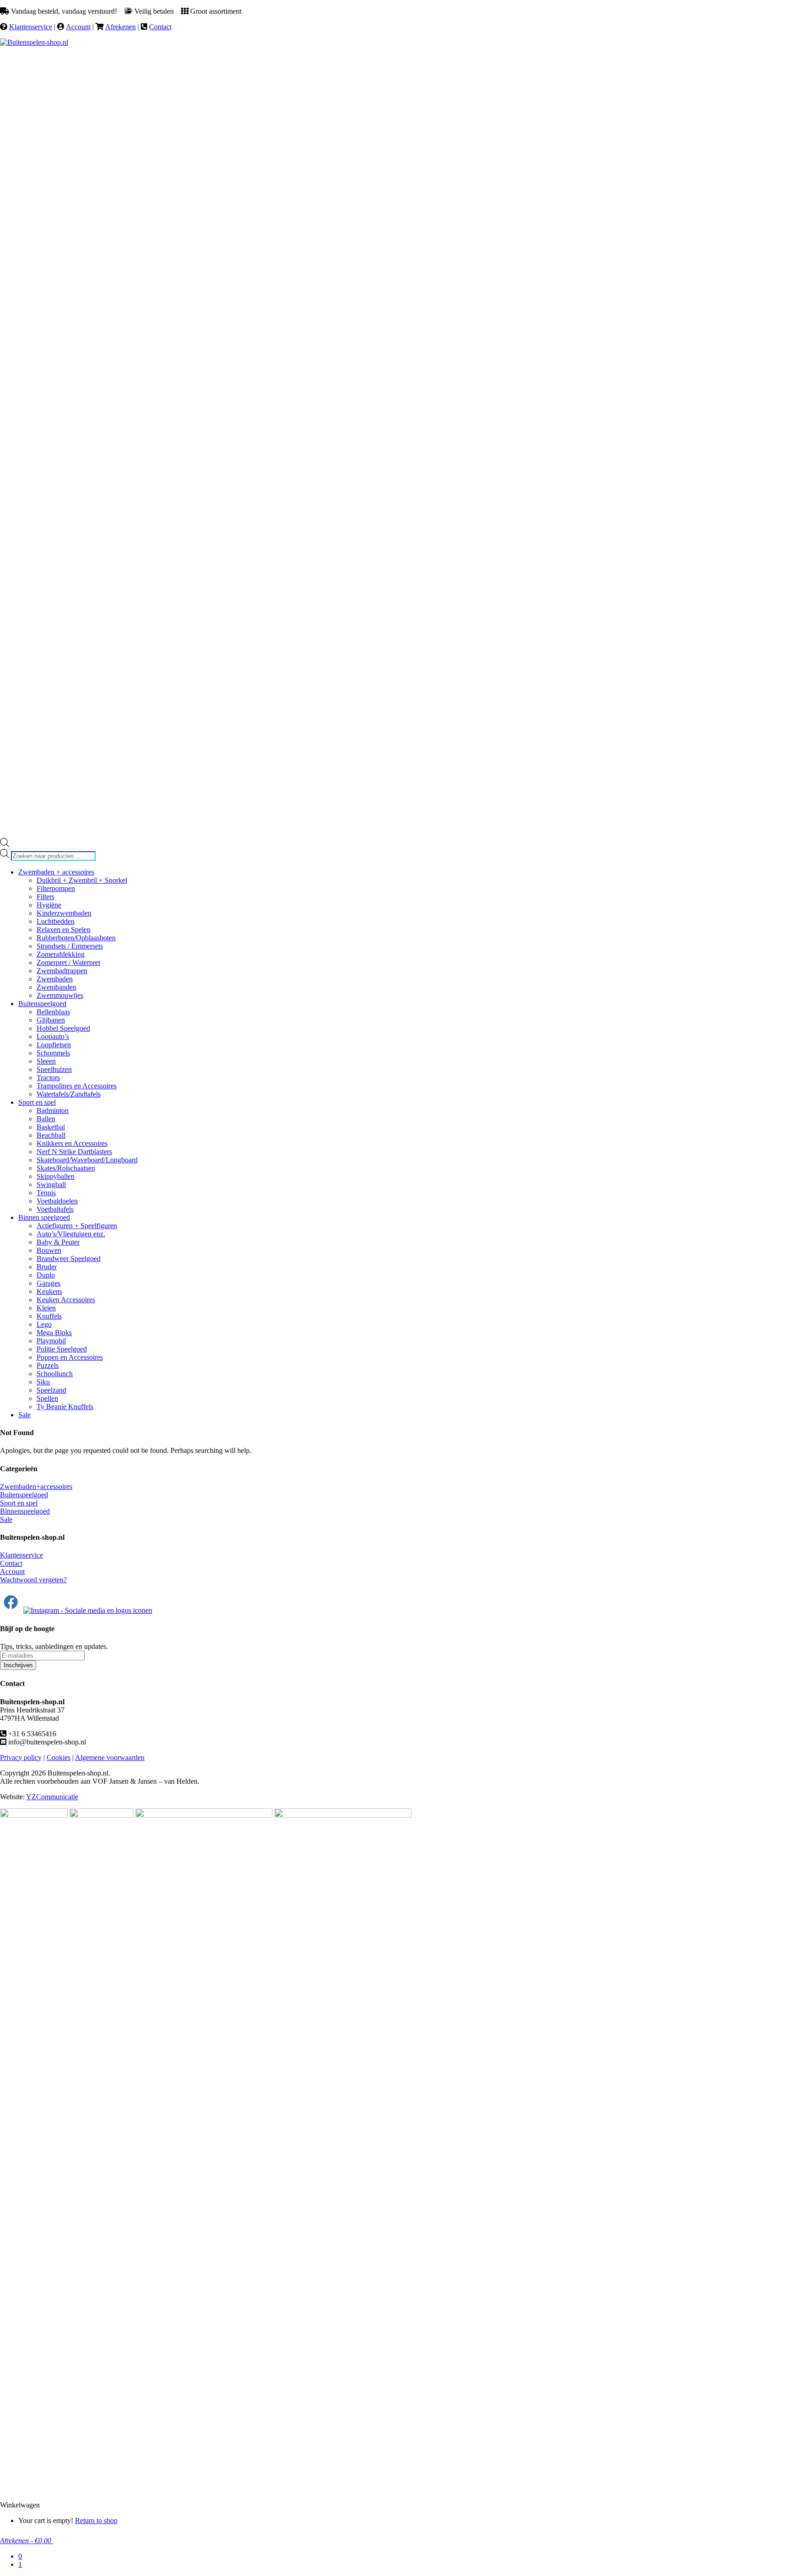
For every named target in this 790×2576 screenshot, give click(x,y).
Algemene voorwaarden (110, 1757)
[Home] (34, 42)
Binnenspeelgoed (25, 1511)
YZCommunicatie (52, 1797)
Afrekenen (120, 27)
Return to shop (96, 2520)
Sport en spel (19, 1503)
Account (78, 27)
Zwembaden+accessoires (36, 1487)
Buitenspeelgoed (24, 1495)
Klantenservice (31, 27)
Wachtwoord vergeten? (33, 1580)
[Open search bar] (5, 845)
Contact (160, 27)
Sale (6, 1519)
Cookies (59, 1757)
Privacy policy (21, 1757)
